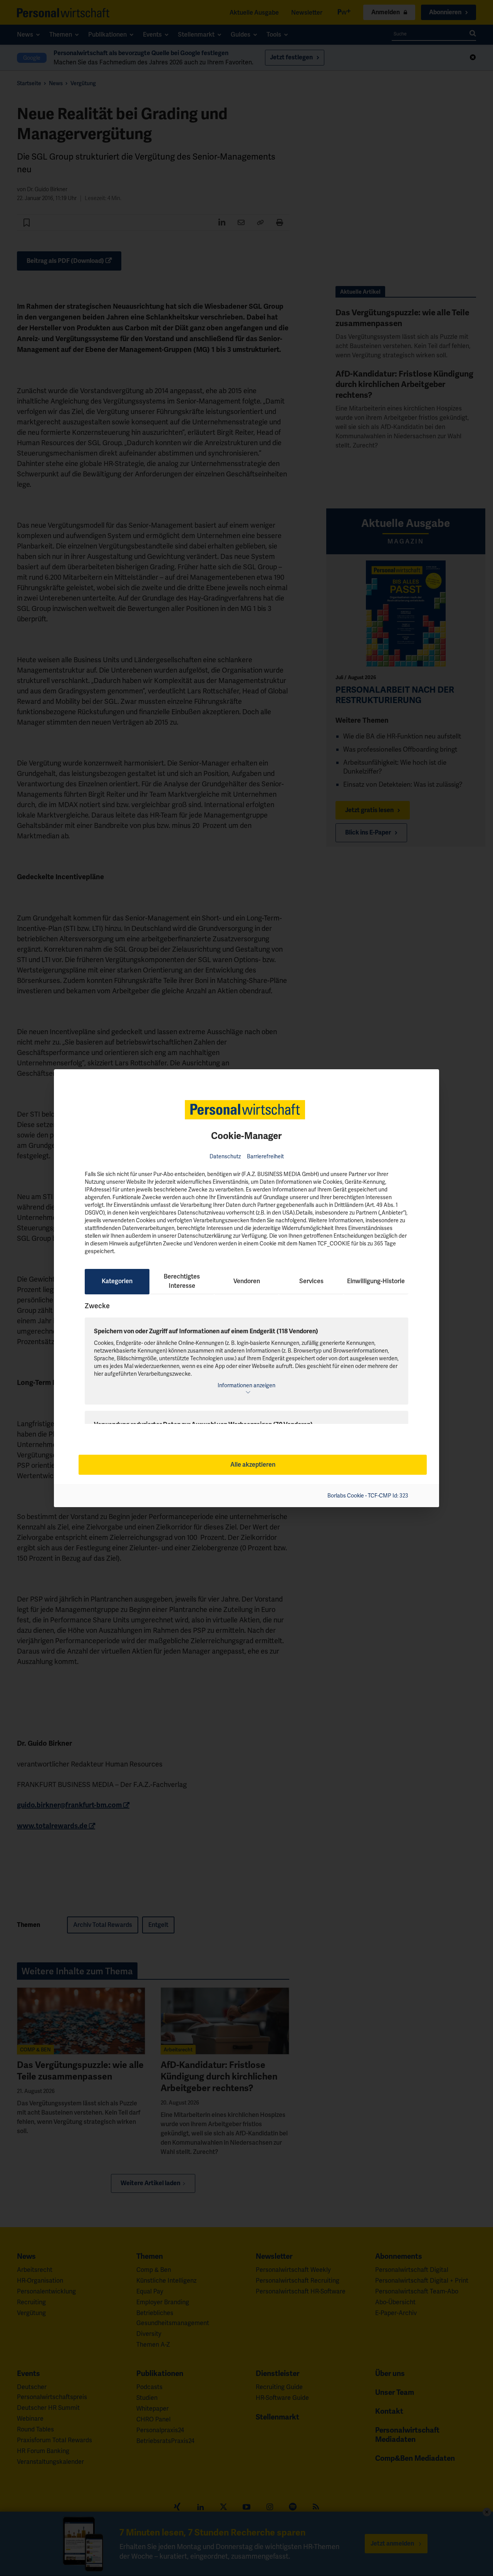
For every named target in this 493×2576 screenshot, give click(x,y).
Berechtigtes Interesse (182, 1281)
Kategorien (117, 1281)
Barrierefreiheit (265, 1156)
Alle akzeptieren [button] (253, 1465)
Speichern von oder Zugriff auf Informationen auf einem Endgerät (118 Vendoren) (206, 1331)
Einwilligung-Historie (376, 1281)
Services (311, 1281)
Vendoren (247, 1281)
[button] (246, 1388)
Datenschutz (225, 1156)
